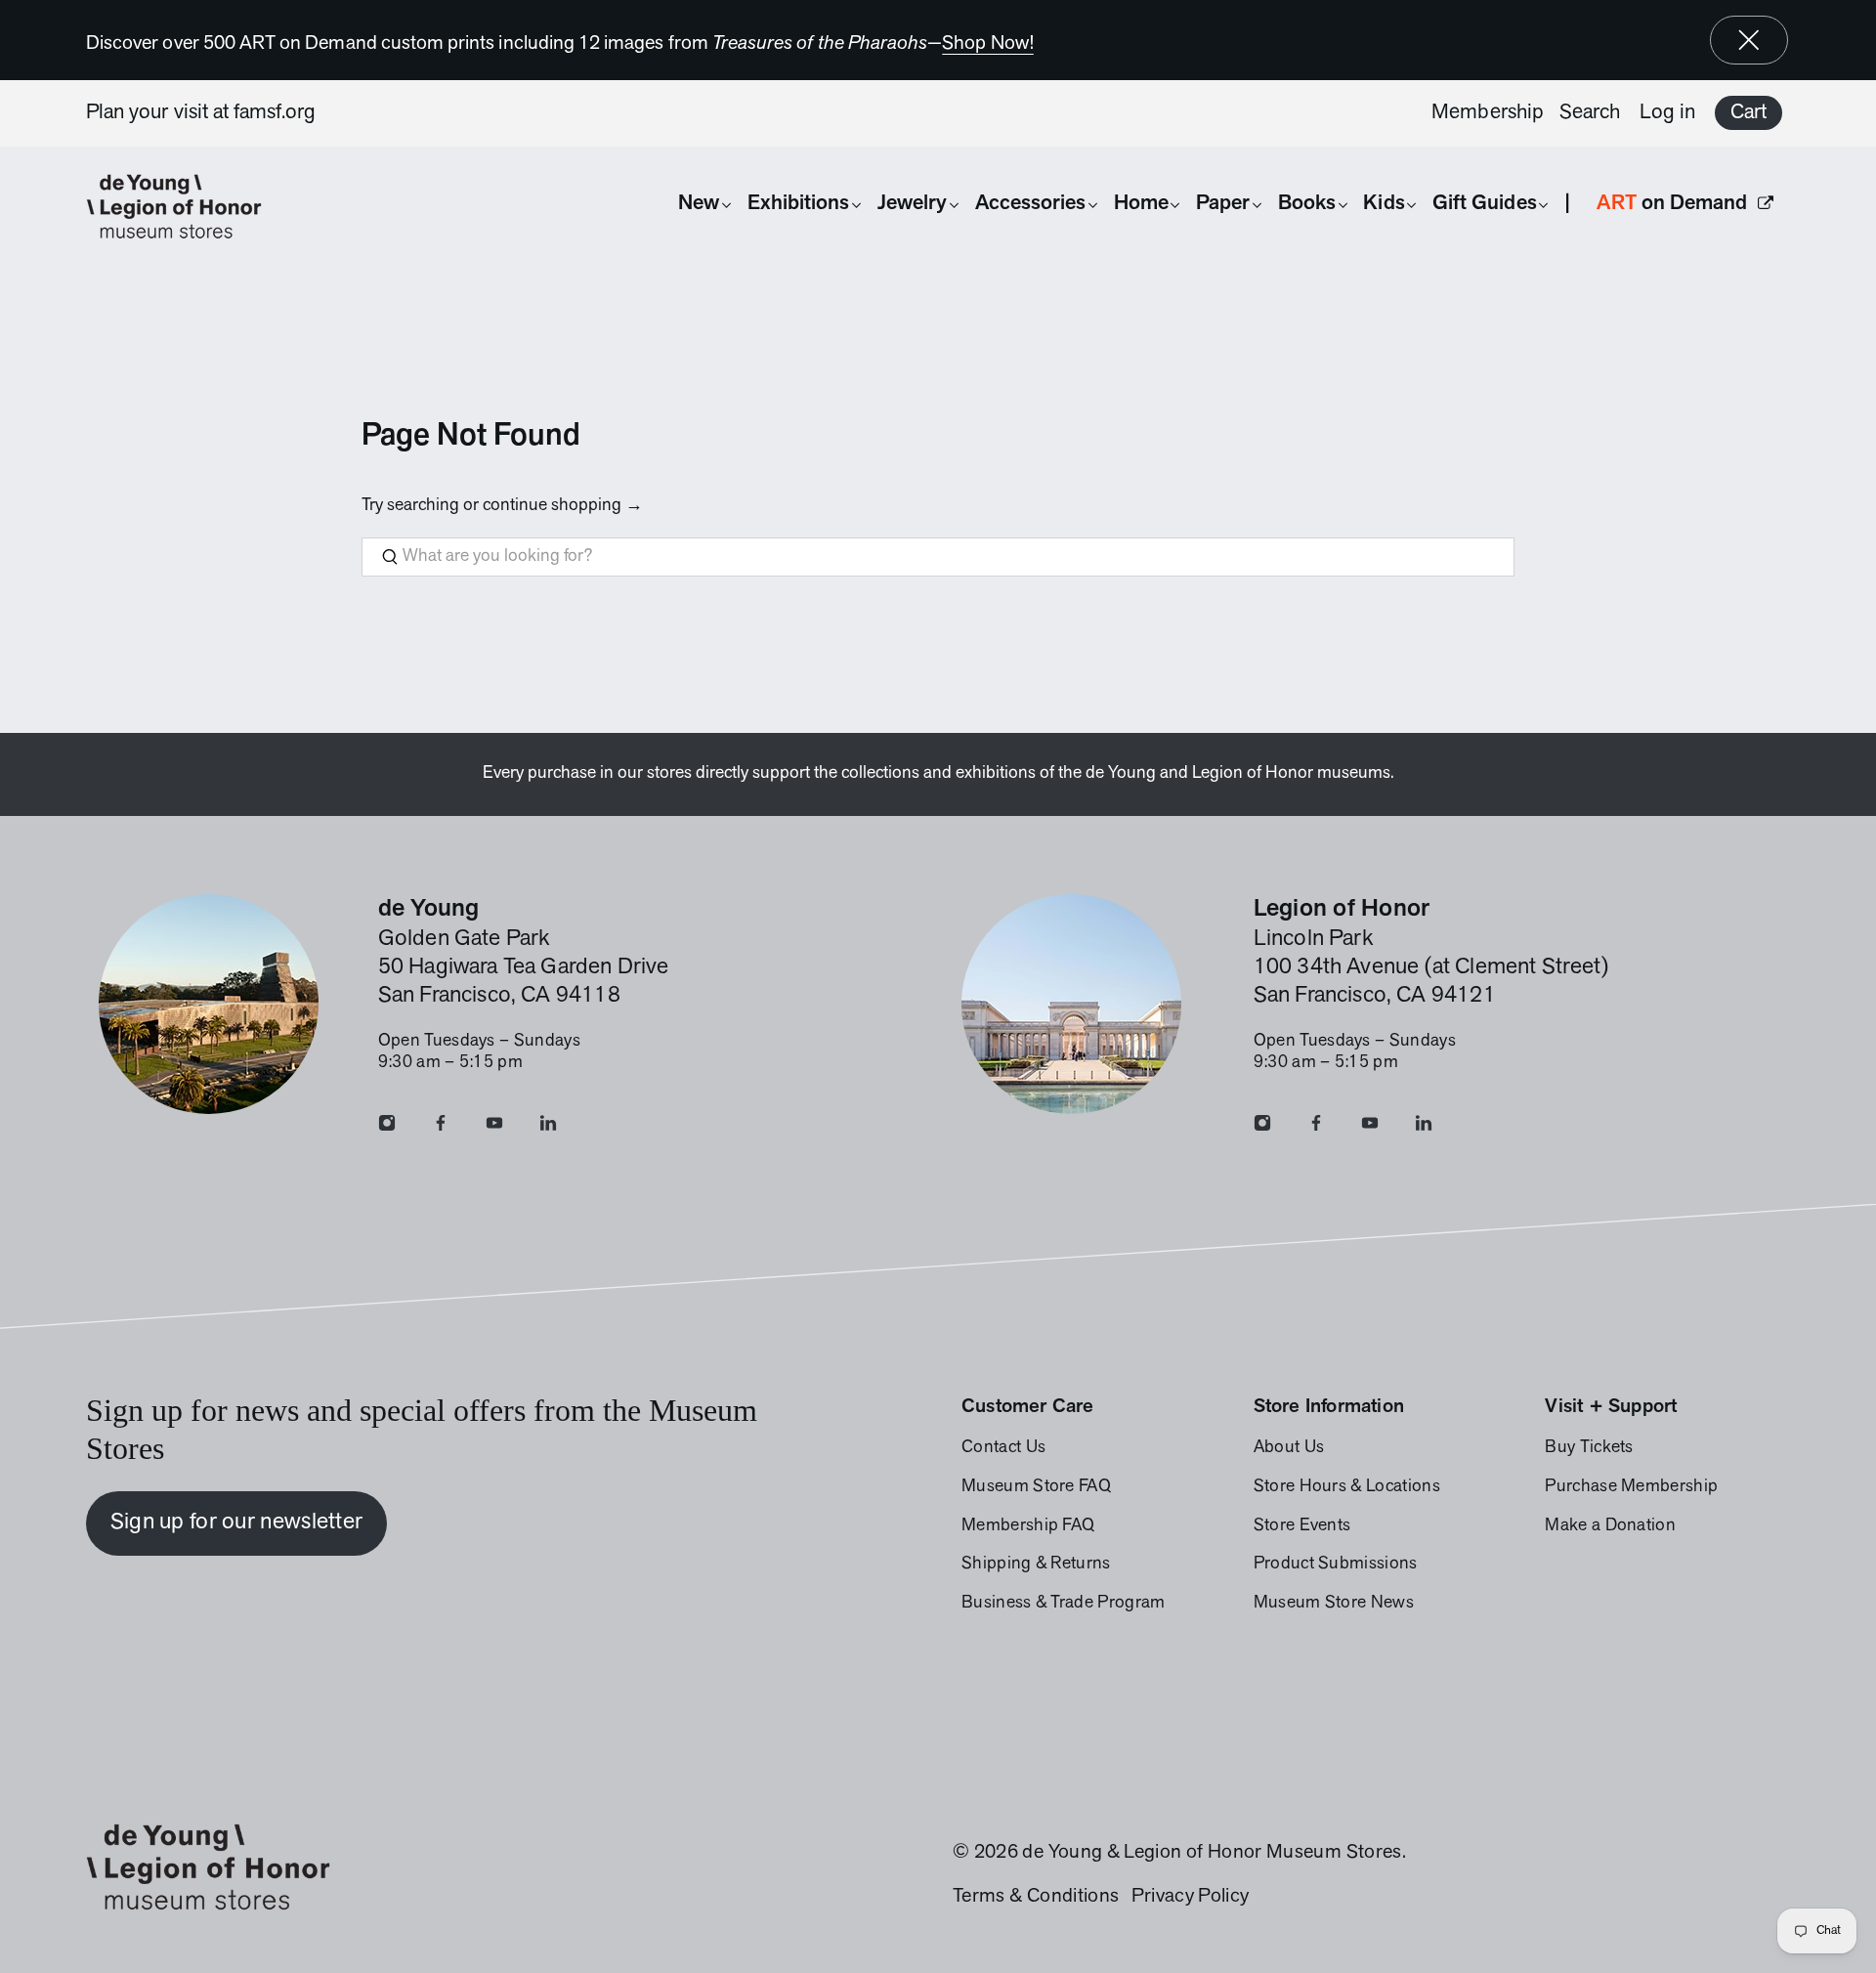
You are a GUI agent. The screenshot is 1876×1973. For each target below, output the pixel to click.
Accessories (1031, 204)
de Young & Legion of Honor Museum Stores (1212, 1853)
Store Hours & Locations (1347, 1487)
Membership (1488, 113)
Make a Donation (1610, 1526)
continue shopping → (563, 506)
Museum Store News (1334, 1604)
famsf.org (275, 113)
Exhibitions (799, 204)
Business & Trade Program (1064, 1604)
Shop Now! (988, 44)
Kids (1384, 204)
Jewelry (912, 204)
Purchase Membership (1631, 1487)
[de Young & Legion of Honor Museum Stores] (184, 207)
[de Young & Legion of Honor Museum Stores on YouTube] (494, 1128)
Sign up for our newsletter (237, 1523)
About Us (1289, 1448)
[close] (1749, 40)
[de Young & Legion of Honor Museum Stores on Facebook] (441, 1128)
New (699, 204)
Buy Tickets (1589, 1448)
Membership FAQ (1028, 1526)
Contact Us (1003, 1448)
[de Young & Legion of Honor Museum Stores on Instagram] (387, 1128)
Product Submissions (1336, 1565)
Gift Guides (1485, 204)
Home (1141, 204)
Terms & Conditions (1036, 1897)
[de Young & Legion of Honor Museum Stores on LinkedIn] (548, 1128)
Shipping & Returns (1036, 1565)
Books (1307, 204)
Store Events (1302, 1526)
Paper (1223, 204)
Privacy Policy (1190, 1897)
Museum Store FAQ (1036, 1487)
